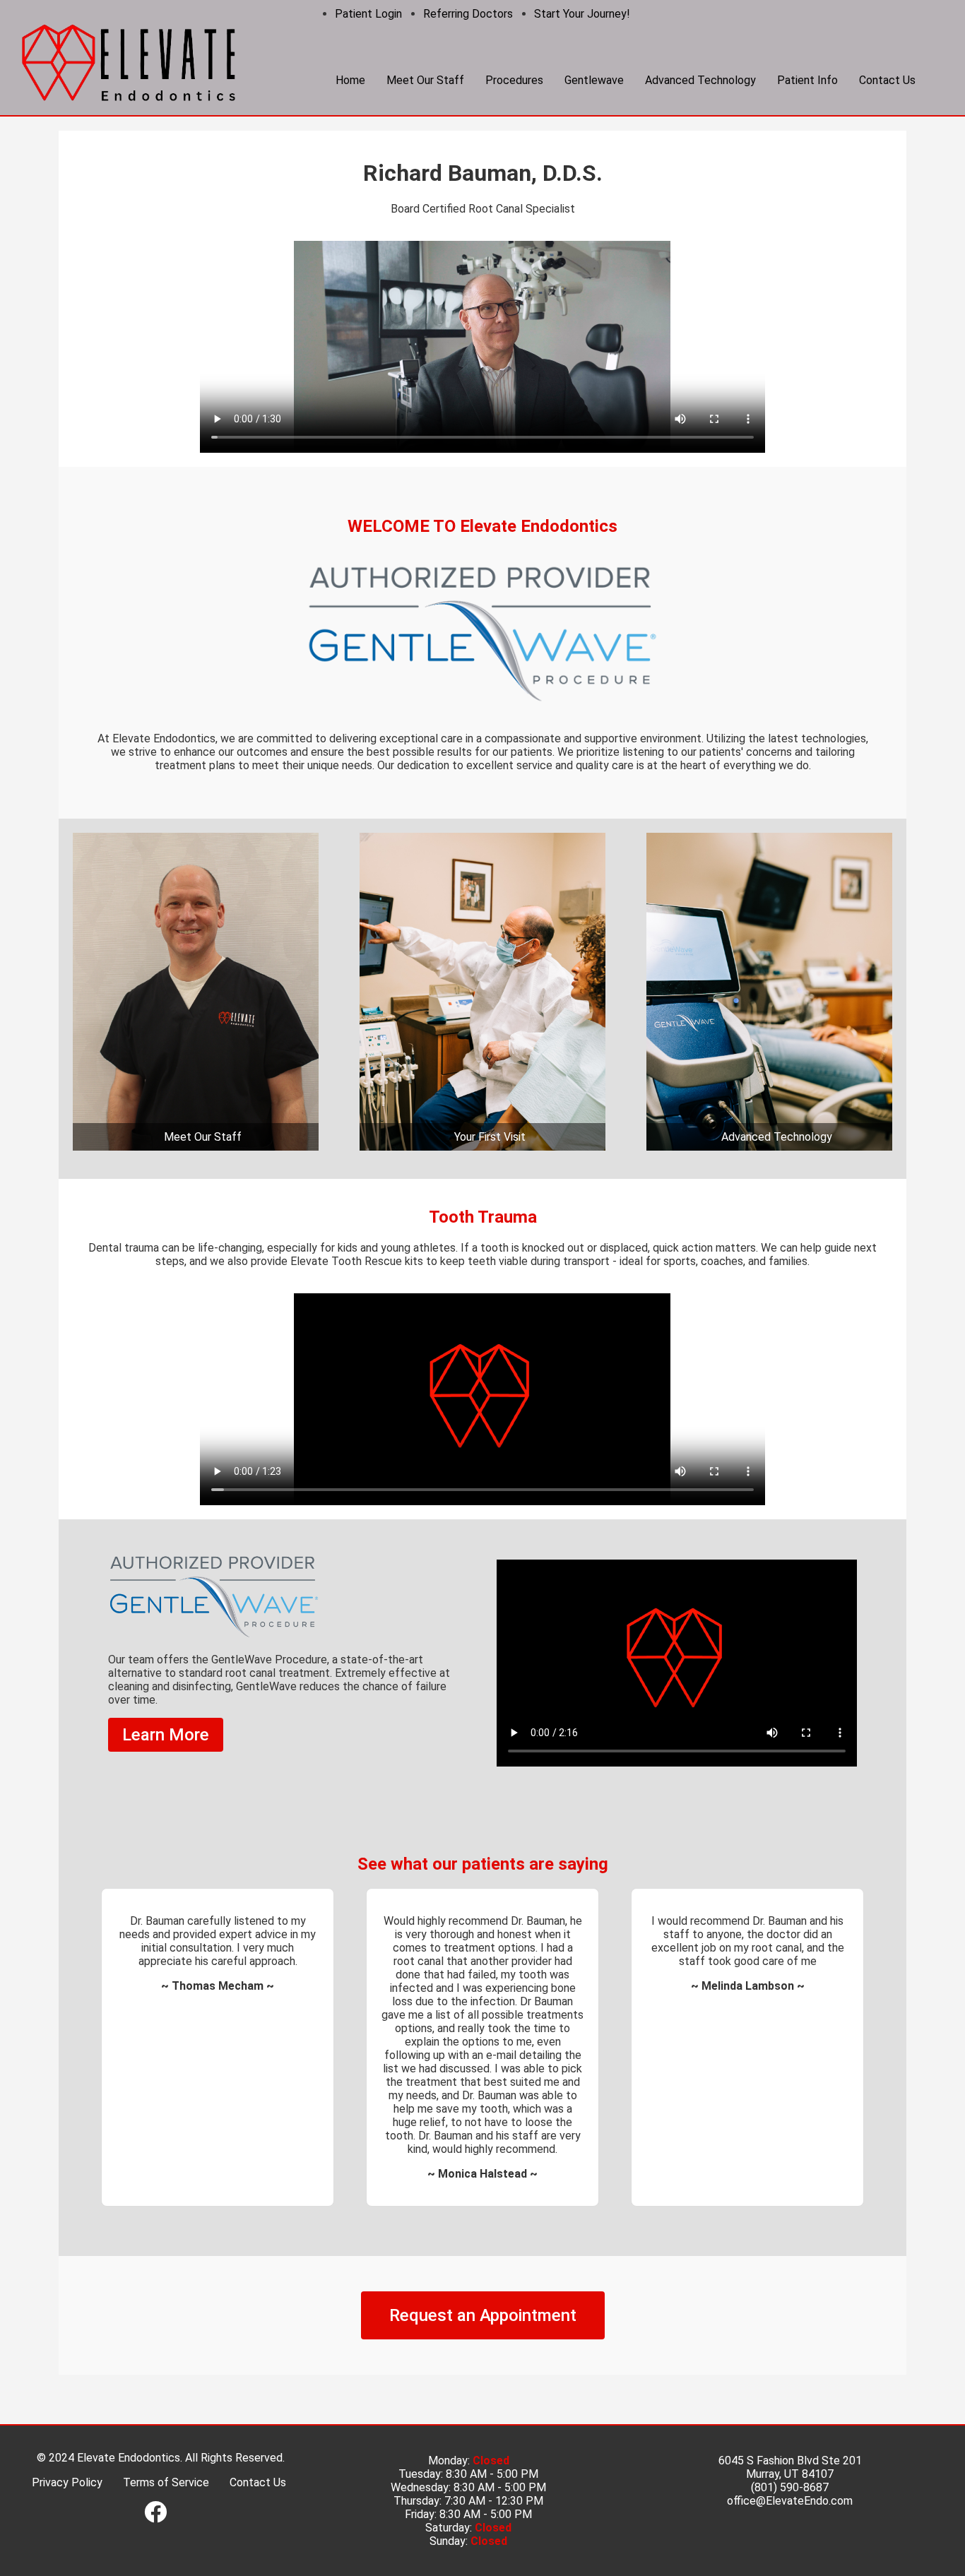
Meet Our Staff (425, 80)
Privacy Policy (67, 2536)
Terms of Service (166, 2536)
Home (350, 80)
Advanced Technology (700, 80)
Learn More (166, 1735)
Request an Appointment (483, 2369)
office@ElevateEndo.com (790, 2554)
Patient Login (368, 14)
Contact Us (887, 80)
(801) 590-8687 (790, 2541)
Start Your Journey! (582, 14)
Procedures (514, 80)
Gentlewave (594, 80)
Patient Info (807, 80)
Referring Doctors (468, 14)
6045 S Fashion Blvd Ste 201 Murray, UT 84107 (790, 2521)
